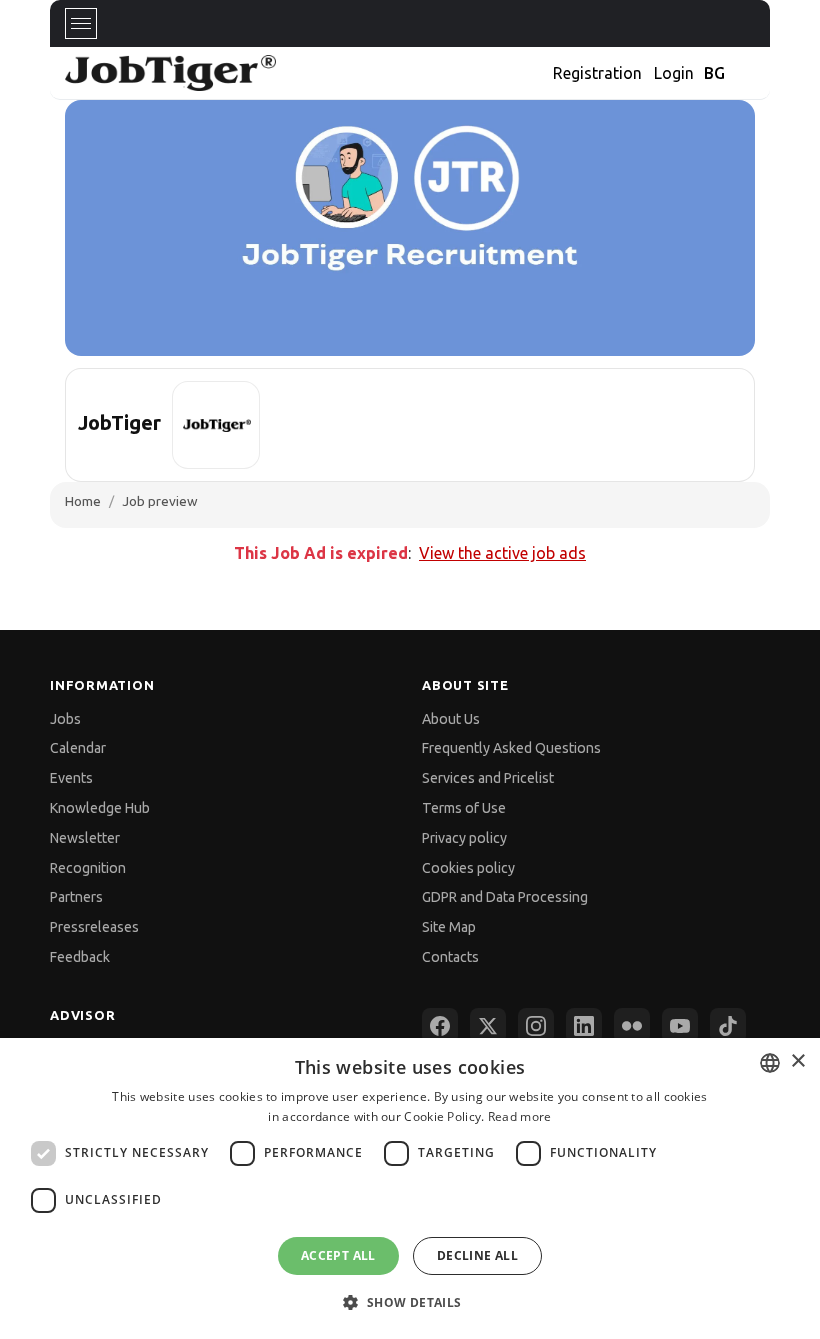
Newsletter (85, 838)
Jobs (65, 719)
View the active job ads (502, 553)
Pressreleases (94, 927)
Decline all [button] (477, 1255)
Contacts (450, 957)
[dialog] (410, 1188)
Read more (520, 1116)
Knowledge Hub (100, 808)
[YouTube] (680, 1026)
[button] (409, 1302)
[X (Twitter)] (488, 1026)
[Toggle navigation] (81, 23)
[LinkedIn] (584, 1026)
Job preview (160, 501)
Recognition (88, 868)
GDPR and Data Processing (505, 897)
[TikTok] (728, 1026)
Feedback (80, 957)
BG (714, 73)
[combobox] (770, 1063)
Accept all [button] (338, 1255)
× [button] (797, 1061)
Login (674, 73)
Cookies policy (468, 868)
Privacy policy (464, 838)
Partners (76, 897)
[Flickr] (632, 1026)
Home (83, 501)
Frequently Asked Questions (511, 748)
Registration (597, 73)
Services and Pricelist (488, 778)
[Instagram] (536, 1026)
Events (71, 778)
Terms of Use (464, 808)
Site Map (449, 927)
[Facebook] (440, 1026)
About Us (451, 719)
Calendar (78, 748)
